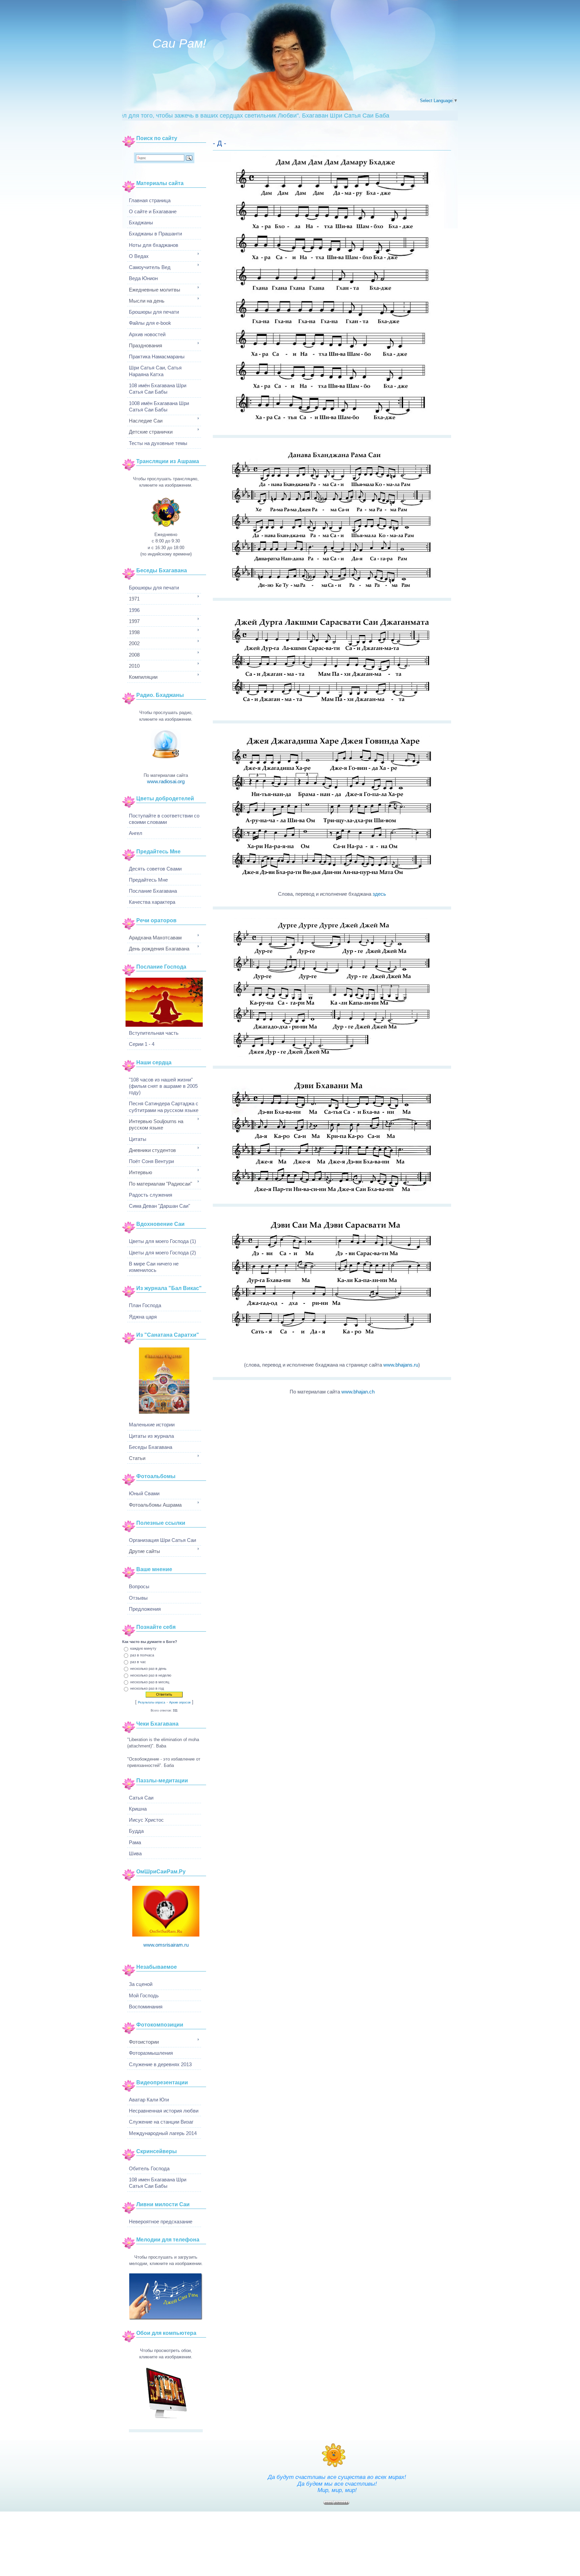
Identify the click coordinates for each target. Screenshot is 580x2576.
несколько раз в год (147, 1688)
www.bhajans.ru (401, 1365)
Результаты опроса (152, 1702)
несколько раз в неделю (151, 1675)
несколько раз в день (148, 1668)
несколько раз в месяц (150, 1682)
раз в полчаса (142, 1655)
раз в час (138, 1662)
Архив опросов (180, 1702)
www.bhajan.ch (358, 1392)
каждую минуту (143, 1648)
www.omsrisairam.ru (166, 1945)
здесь (379, 894)
